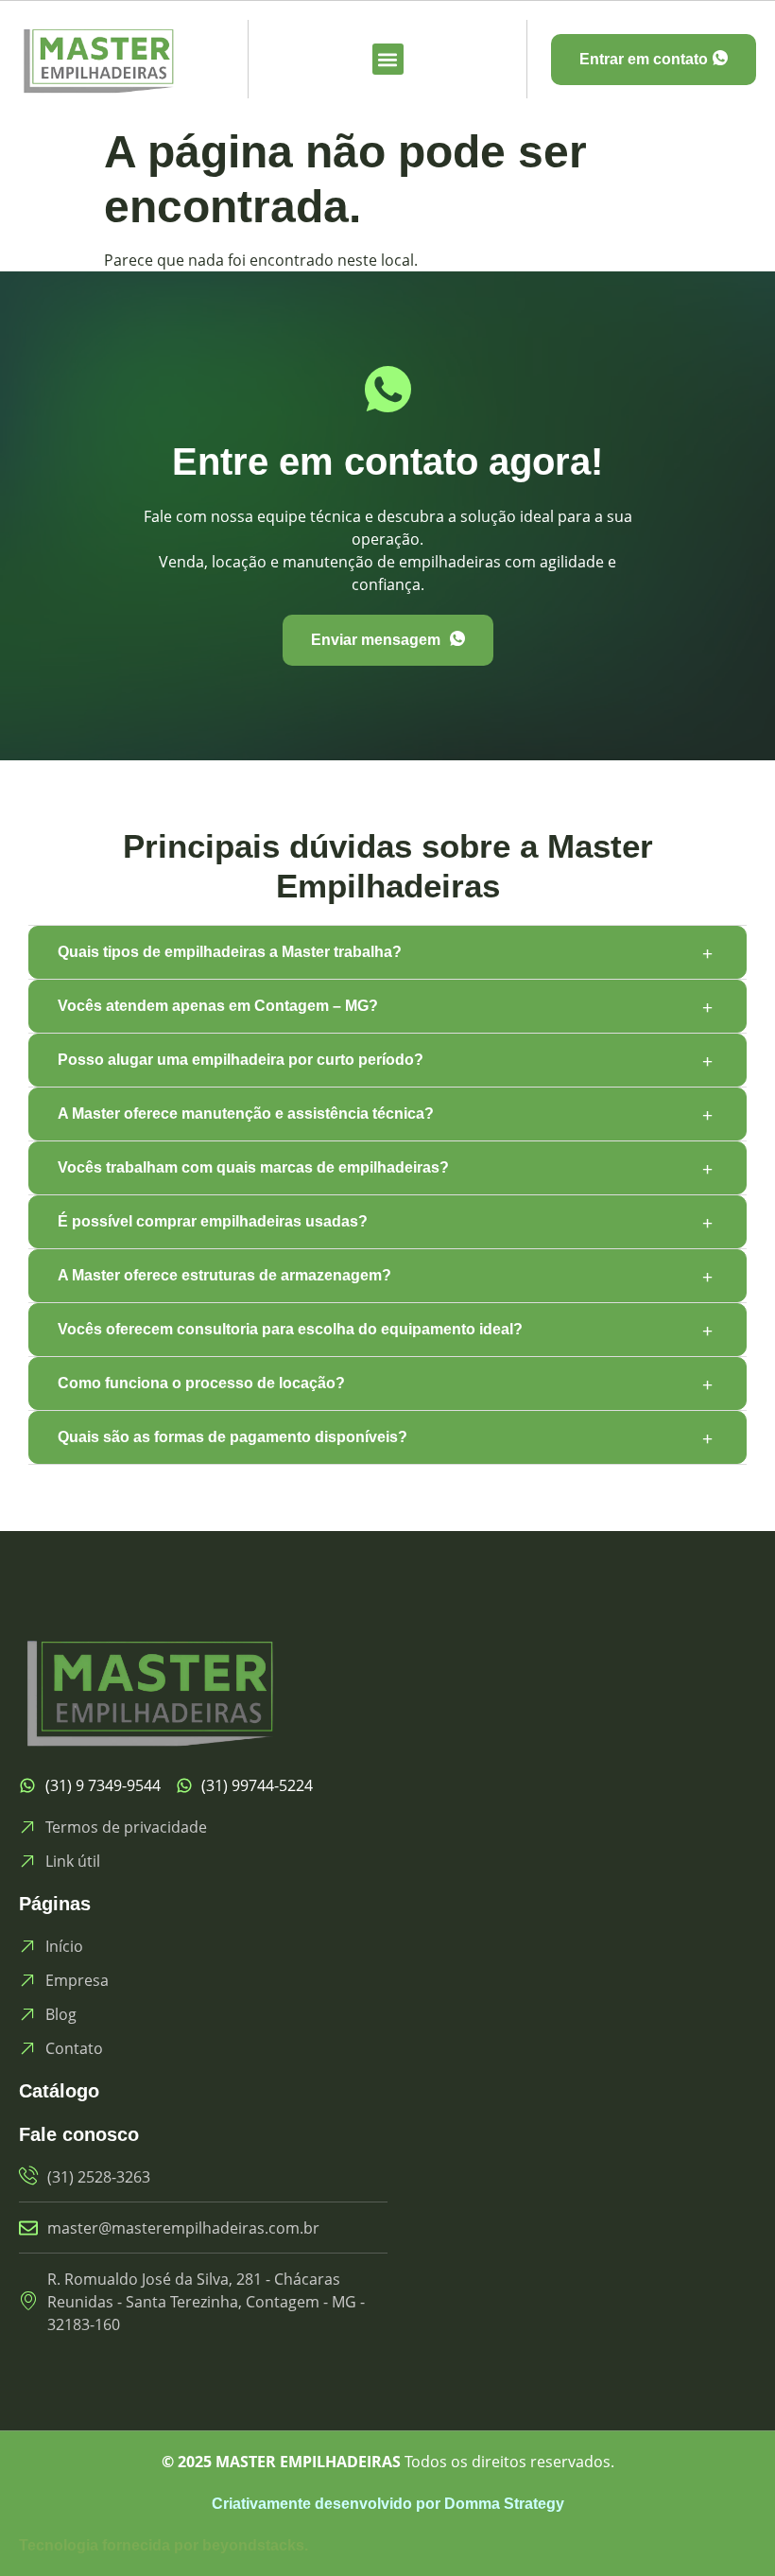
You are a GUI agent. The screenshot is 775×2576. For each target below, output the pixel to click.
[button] (388, 59)
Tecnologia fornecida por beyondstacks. (164, 2545)
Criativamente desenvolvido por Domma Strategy (388, 2504)
